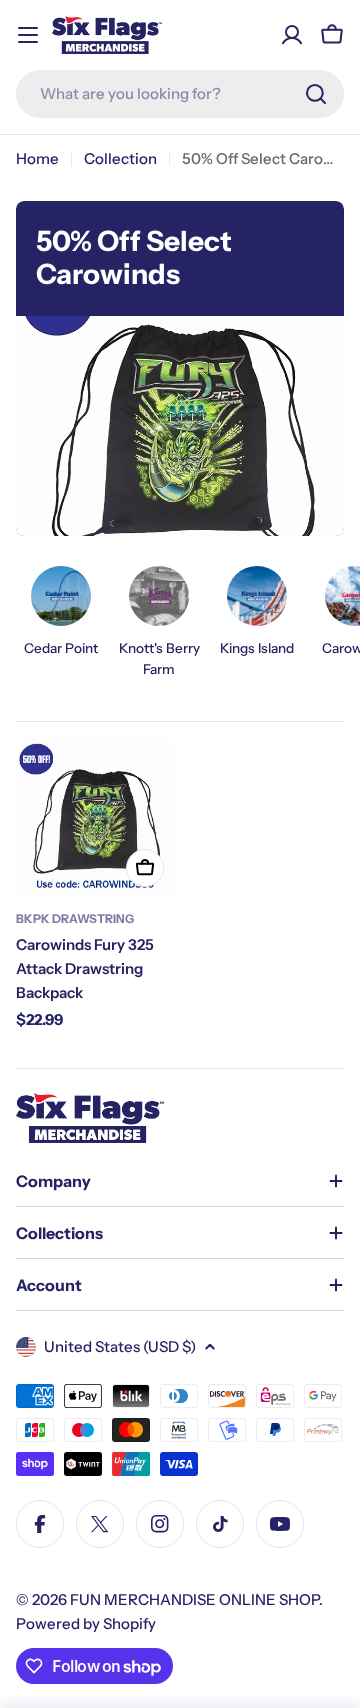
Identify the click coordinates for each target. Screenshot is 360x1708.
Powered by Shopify (86, 1623)
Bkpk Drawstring (75, 918)
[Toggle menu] (28, 35)
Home (37, 158)
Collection (120, 158)
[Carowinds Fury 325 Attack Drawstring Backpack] (95, 818)
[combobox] (180, 94)
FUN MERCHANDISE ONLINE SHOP (194, 1599)
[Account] (292, 35)
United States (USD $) (120, 1346)
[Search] (316, 94)
